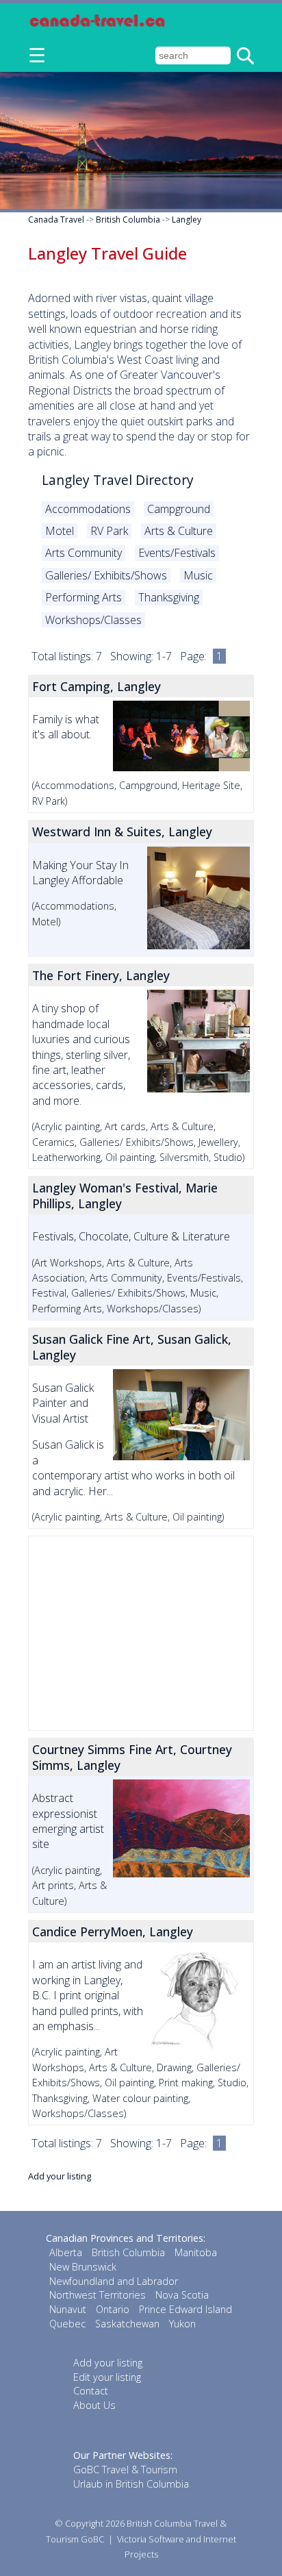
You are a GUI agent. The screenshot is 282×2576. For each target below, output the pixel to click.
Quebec (67, 2324)
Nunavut (68, 2309)
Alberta (66, 2252)
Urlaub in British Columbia (131, 2484)
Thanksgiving (169, 597)
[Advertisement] (141, 1633)
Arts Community (84, 553)
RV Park (109, 531)
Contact (91, 2391)
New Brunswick (83, 2267)
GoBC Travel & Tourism (125, 2469)
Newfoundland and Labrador (114, 2281)
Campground (179, 509)
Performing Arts (84, 597)
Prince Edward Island (185, 2309)
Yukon (182, 2324)
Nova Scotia (182, 2295)
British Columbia (128, 220)
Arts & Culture (179, 531)
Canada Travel (56, 220)
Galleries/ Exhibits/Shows (106, 575)
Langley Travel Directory (118, 480)
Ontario (113, 2309)
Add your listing (60, 2176)
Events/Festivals (177, 553)
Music (198, 575)
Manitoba (196, 2252)
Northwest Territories (98, 2295)
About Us (94, 2405)
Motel (60, 531)
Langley (187, 220)
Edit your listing (107, 2377)
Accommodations (88, 509)
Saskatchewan (127, 2324)
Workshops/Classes (93, 620)
